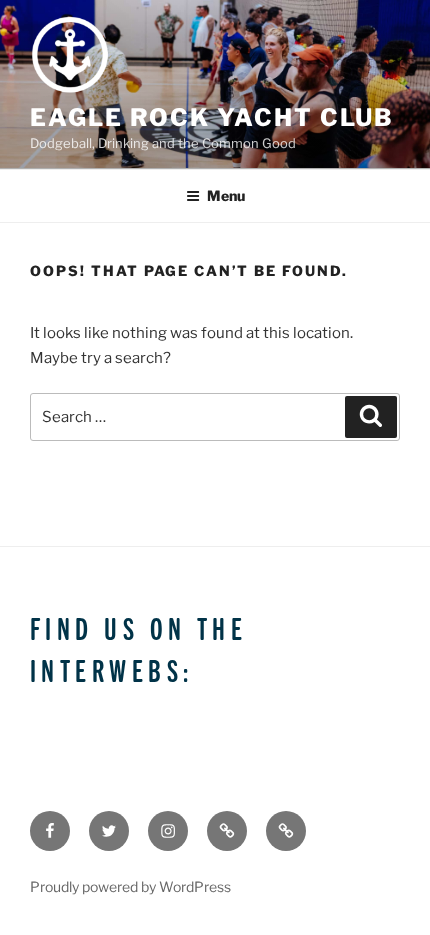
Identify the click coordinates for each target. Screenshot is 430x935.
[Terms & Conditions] (227, 831)
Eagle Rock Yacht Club (212, 117)
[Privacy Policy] (286, 831)
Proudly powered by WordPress (130, 886)
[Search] (371, 417)
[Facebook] (50, 831)
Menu (226, 195)
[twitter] (109, 831)
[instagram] (168, 831)
